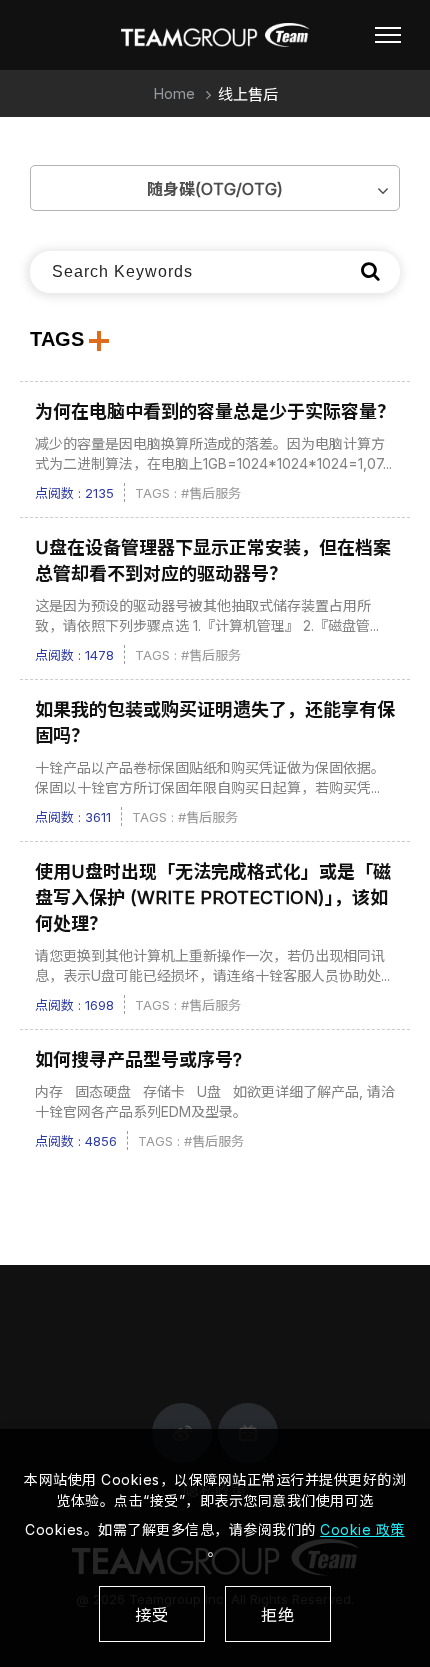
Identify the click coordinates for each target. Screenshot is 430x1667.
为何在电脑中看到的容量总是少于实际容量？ (215, 411)
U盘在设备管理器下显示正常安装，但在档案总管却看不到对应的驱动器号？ (213, 560)
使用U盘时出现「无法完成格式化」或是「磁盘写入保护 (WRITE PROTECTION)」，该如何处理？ (213, 897)
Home (174, 93)
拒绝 (278, 1615)
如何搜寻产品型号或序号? (138, 1059)
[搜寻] (370, 271)
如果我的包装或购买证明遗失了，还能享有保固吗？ (215, 722)
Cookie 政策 (362, 1529)
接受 (152, 1615)
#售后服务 (211, 493)
